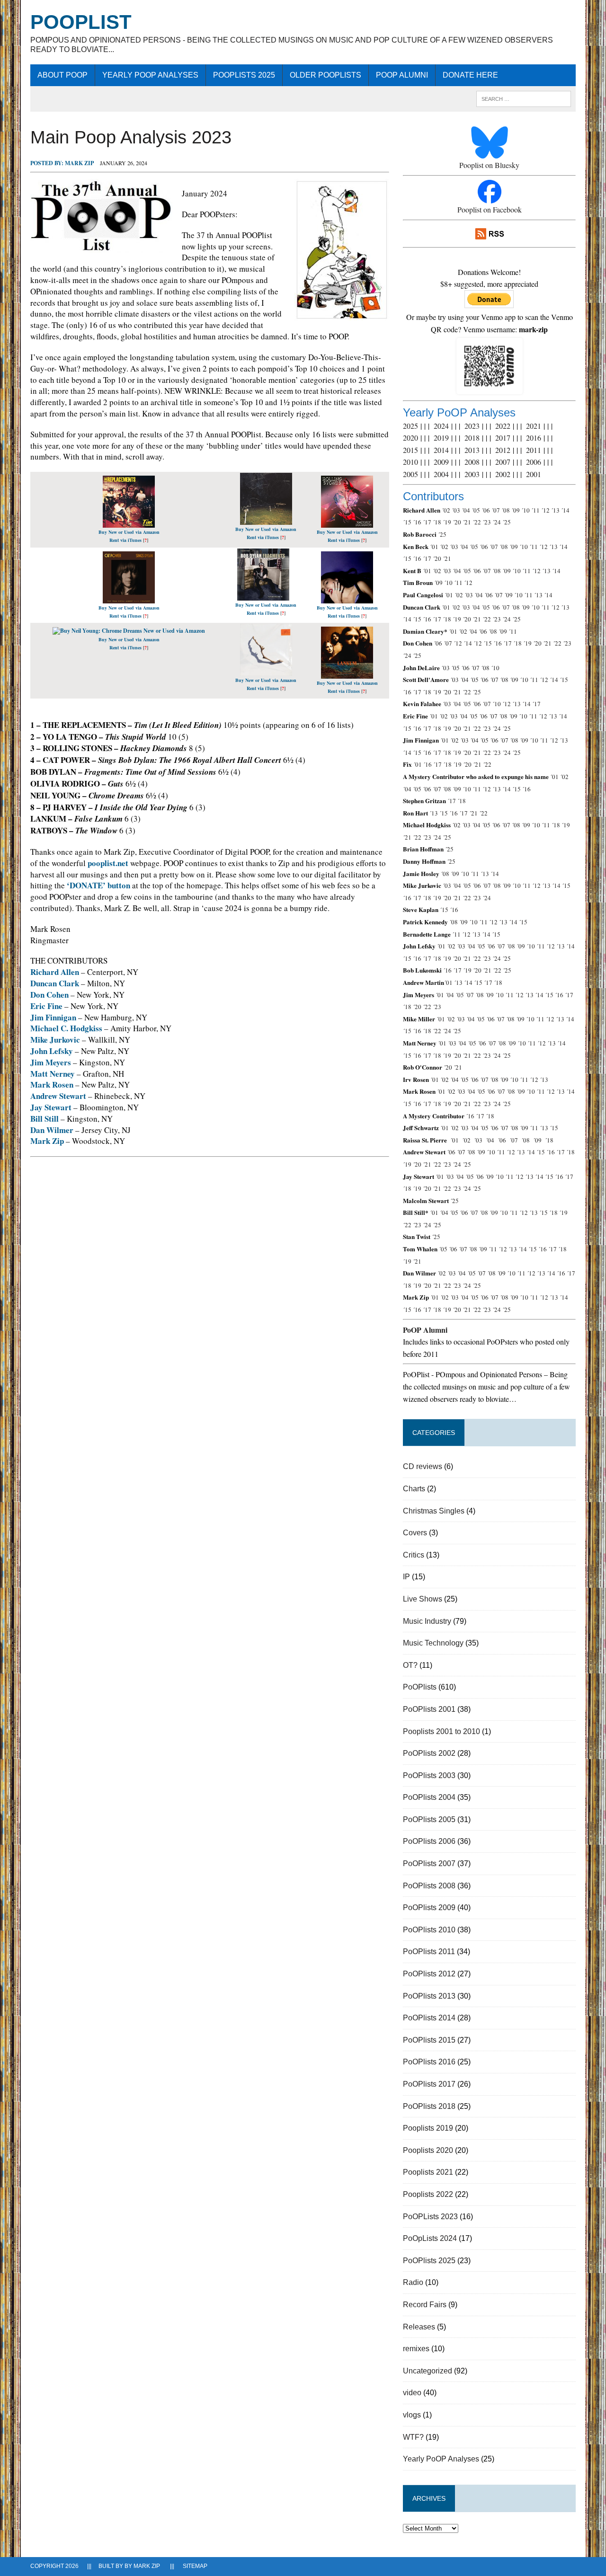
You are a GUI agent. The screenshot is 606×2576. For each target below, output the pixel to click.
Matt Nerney (53, 1074)
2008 (472, 462)
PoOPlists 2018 (429, 2106)
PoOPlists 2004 (429, 1797)
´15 (407, 522)
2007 (503, 462)
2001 (534, 474)
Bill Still (45, 1119)
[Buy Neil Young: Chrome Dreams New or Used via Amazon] (129, 631)
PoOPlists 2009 (429, 1908)
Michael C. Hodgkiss (66, 1028)
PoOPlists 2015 (429, 2040)
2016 (534, 438)
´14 (565, 510)
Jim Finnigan (53, 1017)
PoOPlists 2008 (429, 1886)
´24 (497, 522)
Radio (413, 2282)
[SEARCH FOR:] (524, 98)
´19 (447, 522)
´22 (477, 522)
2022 (503, 426)
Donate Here (470, 75)
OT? (410, 1665)
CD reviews (423, 1466)
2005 (410, 474)
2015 (410, 450)
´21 (467, 522)
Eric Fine (46, 1006)
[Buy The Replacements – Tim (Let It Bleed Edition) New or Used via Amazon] (129, 523)
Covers (415, 1533)
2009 (441, 462)
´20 (457, 522)
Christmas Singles (434, 1511)
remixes (416, 2349)
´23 (487, 522)
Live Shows (423, 1599)
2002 (503, 474)
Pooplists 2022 (428, 2194)
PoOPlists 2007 (429, 1863)
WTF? (413, 2437)
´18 (437, 522)
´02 (446, 510)
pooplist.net (108, 863)
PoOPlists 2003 (429, 1775)
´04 (466, 510)
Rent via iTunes (125, 540)
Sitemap (195, 2566)
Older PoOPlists (325, 75)
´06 (486, 510)
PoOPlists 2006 (429, 1841)
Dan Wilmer (52, 1130)
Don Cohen (49, 995)
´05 (476, 510)
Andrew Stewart (58, 1096)
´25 (507, 522)
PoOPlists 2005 (429, 1819)
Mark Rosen (52, 1084)
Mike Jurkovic (55, 1040)
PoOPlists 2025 (244, 75)
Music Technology (433, 1643)
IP (406, 1577)
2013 (472, 450)
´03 (456, 510)
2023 (472, 426)
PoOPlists (420, 1687)
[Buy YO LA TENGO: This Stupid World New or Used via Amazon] (266, 520)
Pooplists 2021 (428, 2172)
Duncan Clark (55, 983)
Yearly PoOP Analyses (150, 75)
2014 (441, 450)
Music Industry (427, 1621)
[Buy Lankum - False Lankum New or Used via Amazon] (347, 675)
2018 (472, 438)
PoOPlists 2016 (429, 2062)
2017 (503, 438)
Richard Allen (55, 972)
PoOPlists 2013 (429, 1996)
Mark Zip (79, 163)
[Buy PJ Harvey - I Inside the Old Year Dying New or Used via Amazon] (266, 672)
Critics (414, 1555)
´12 (545, 510)
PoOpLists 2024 (430, 2238)
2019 (441, 438)
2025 (410, 426)
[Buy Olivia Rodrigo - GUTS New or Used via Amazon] (347, 599)
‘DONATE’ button (98, 885)
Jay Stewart (51, 1107)
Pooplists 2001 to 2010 (441, 1731)
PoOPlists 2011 (429, 1952)
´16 (417, 522)
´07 (496, 510)
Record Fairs (425, 2305)
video (412, 2393)
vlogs (412, 2415)
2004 (441, 474)
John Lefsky (52, 1051)
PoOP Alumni (402, 75)
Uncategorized (428, 2371)
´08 (506, 510)
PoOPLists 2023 (430, 2217)
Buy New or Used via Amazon (129, 532)
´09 (516, 510)
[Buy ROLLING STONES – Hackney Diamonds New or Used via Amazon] (347, 523)
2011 (534, 450)
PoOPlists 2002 (429, 1753)
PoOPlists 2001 (429, 1709)
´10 (526, 510)
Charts (414, 1489)
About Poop (62, 75)
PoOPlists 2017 (429, 2084)
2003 (472, 474)
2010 (410, 462)
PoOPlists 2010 (429, 1930)
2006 (534, 462)
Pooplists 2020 (428, 2150)
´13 (555, 510)
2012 (503, 450)
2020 (410, 438)
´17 (427, 522)
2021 (534, 426)
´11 (535, 510)
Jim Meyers (51, 1062)
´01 (434, 547)
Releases (419, 2327)
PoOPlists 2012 (429, 1974)
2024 (441, 426)
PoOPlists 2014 (429, 2018)
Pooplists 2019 (428, 2128)
